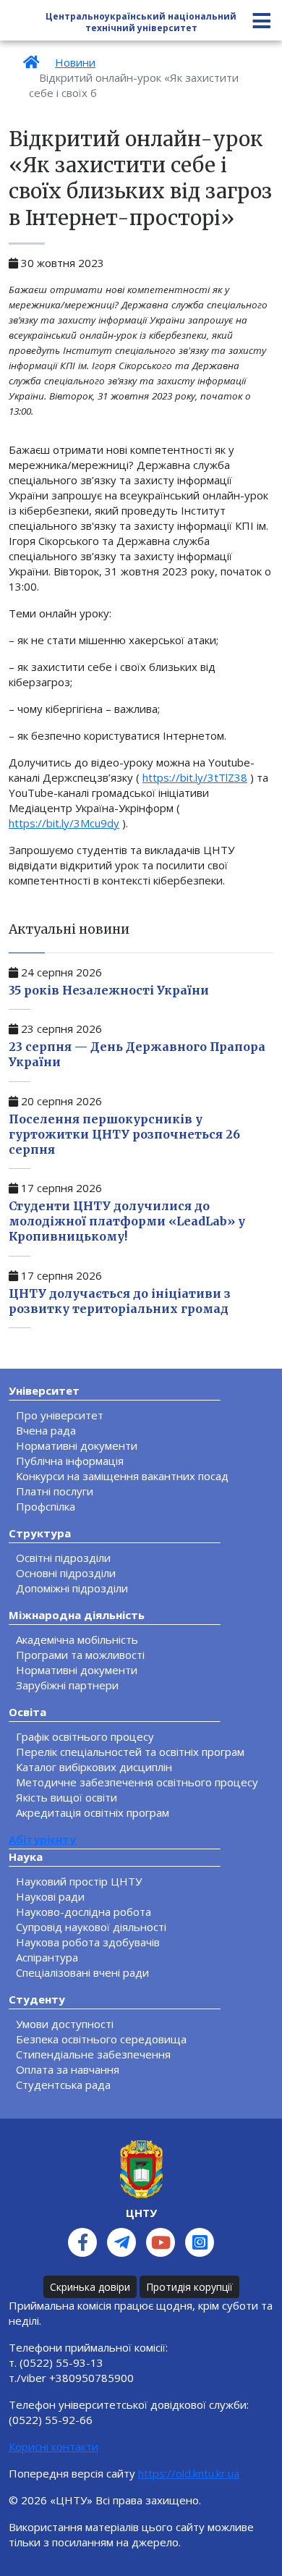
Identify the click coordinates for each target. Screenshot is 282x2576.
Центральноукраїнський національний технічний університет (141, 22)
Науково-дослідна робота (84, 1912)
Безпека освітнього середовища (101, 2039)
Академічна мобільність (77, 1639)
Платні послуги (55, 1491)
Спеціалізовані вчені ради (82, 1972)
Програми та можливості (80, 1655)
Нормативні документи (77, 1445)
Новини (75, 62)
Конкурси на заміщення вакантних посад (122, 1476)
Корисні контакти (54, 2446)
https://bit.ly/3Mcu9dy (64, 823)
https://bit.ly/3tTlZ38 (195, 777)
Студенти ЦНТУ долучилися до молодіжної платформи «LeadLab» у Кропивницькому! (127, 1221)
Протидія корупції (189, 2287)
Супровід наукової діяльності (91, 1927)
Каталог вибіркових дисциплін (94, 1767)
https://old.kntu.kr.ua (189, 2473)
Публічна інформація (70, 1461)
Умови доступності (65, 2024)
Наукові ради (50, 1896)
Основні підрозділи (66, 1573)
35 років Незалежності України (109, 990)
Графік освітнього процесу (85, 1736)
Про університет (60, 1415)
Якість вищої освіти (67, 1797)
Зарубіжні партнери (67, 1685)
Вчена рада (46, 1430)
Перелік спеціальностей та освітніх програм (130, 1752)
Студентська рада (63, 2085)
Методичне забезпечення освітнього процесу (137, 1782)
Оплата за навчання (68, 2069)
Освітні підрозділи (63, 1558)
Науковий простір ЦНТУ (79, 1881)
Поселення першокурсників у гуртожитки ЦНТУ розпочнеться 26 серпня (124, 1134)
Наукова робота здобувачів (88, 1942)
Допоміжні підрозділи (72, 1588)
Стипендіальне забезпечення (93, 2054)
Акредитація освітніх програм (93, 1812)
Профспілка (46, 1506)
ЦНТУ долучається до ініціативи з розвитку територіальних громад (120, 1301)
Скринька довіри (90, 2287)
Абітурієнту (42, 1839)
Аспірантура (47, 1957)
